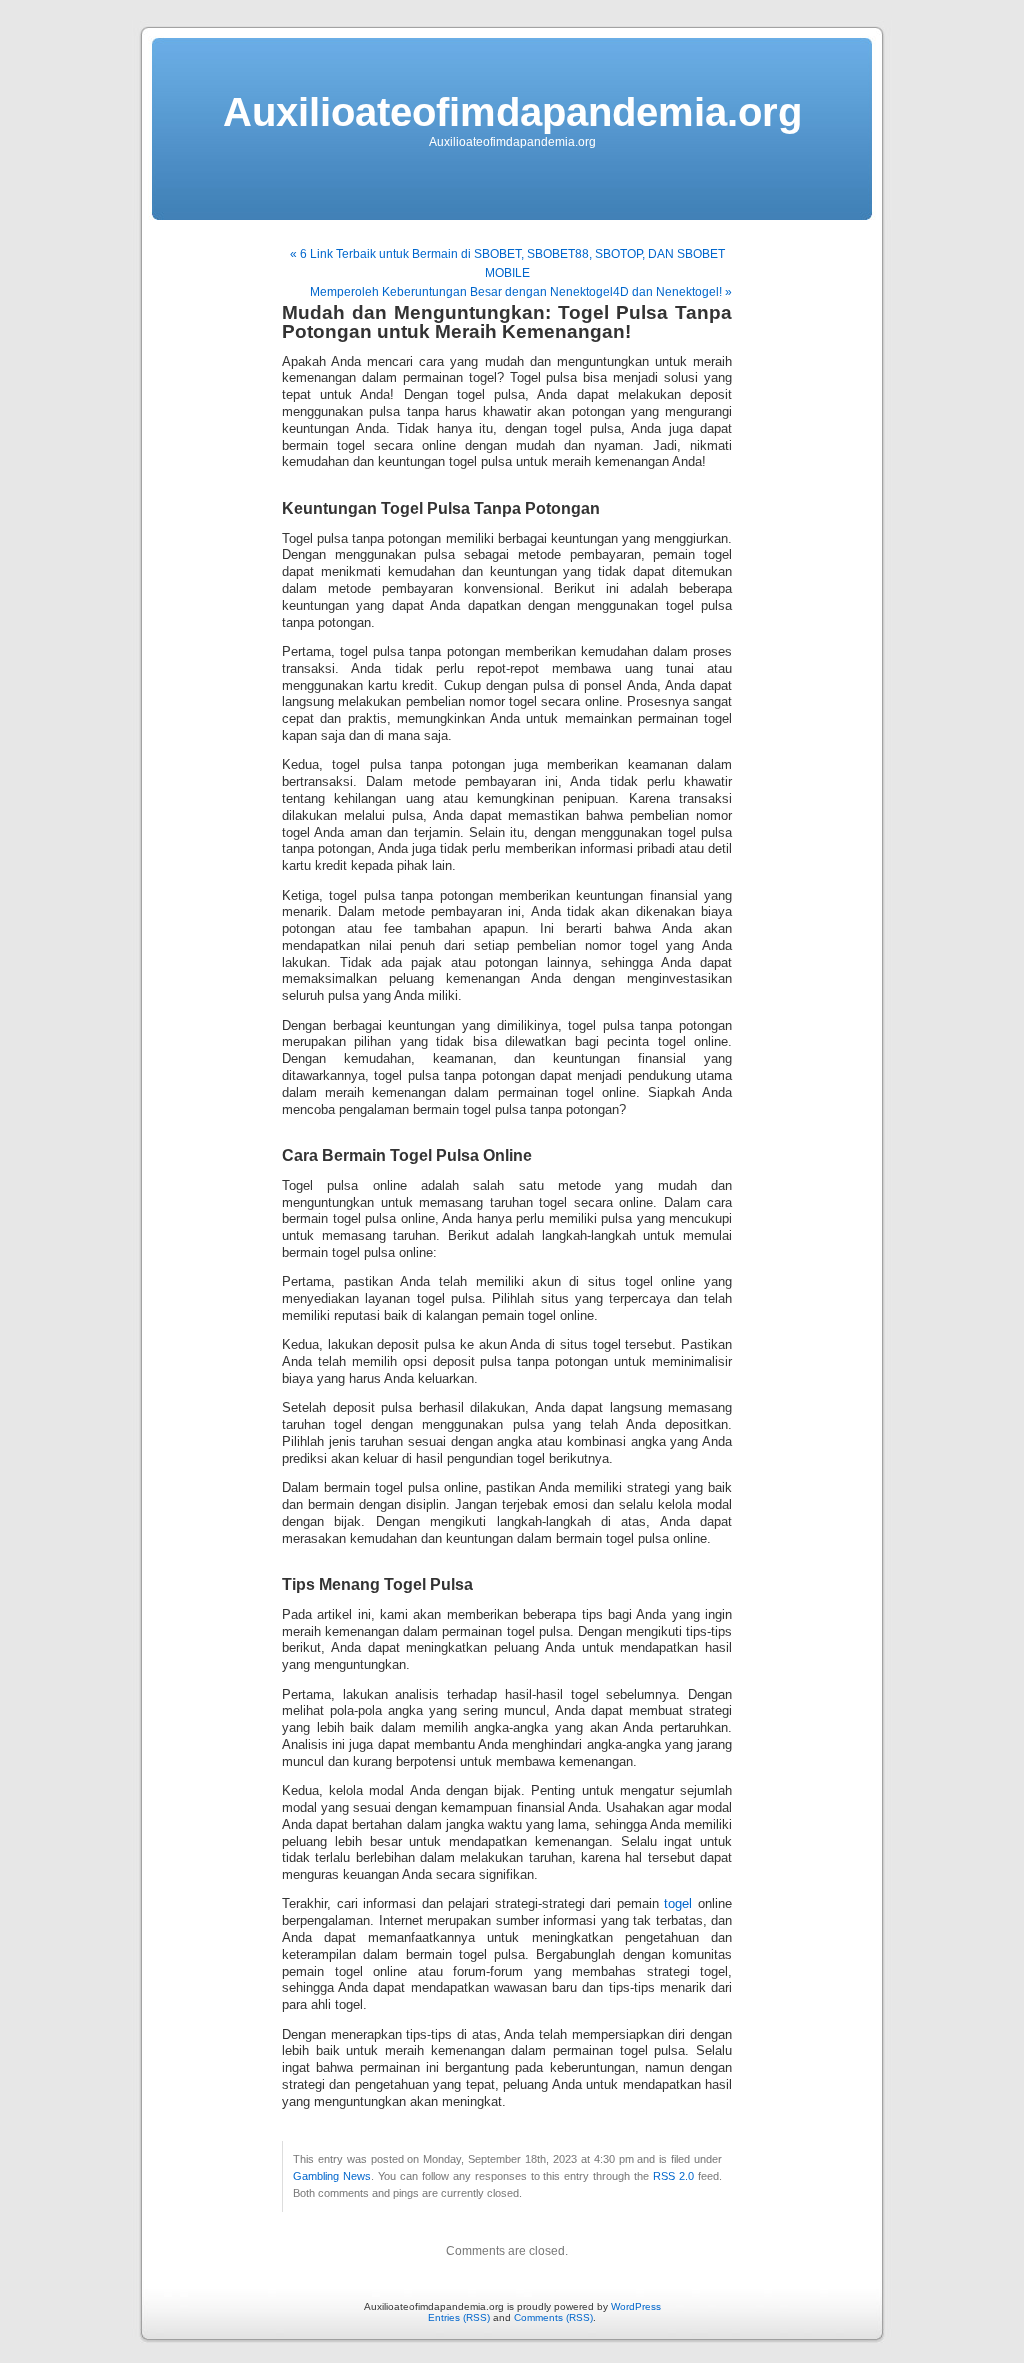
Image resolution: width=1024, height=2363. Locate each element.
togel (678, 1904)
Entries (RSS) (459, 2317)
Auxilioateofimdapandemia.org (512, 112)
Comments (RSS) (553, 2317)
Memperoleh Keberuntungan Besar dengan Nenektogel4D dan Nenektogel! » (521, 292)
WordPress (636, 2306)
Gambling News (332, 2176)
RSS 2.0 (673, 2176)
